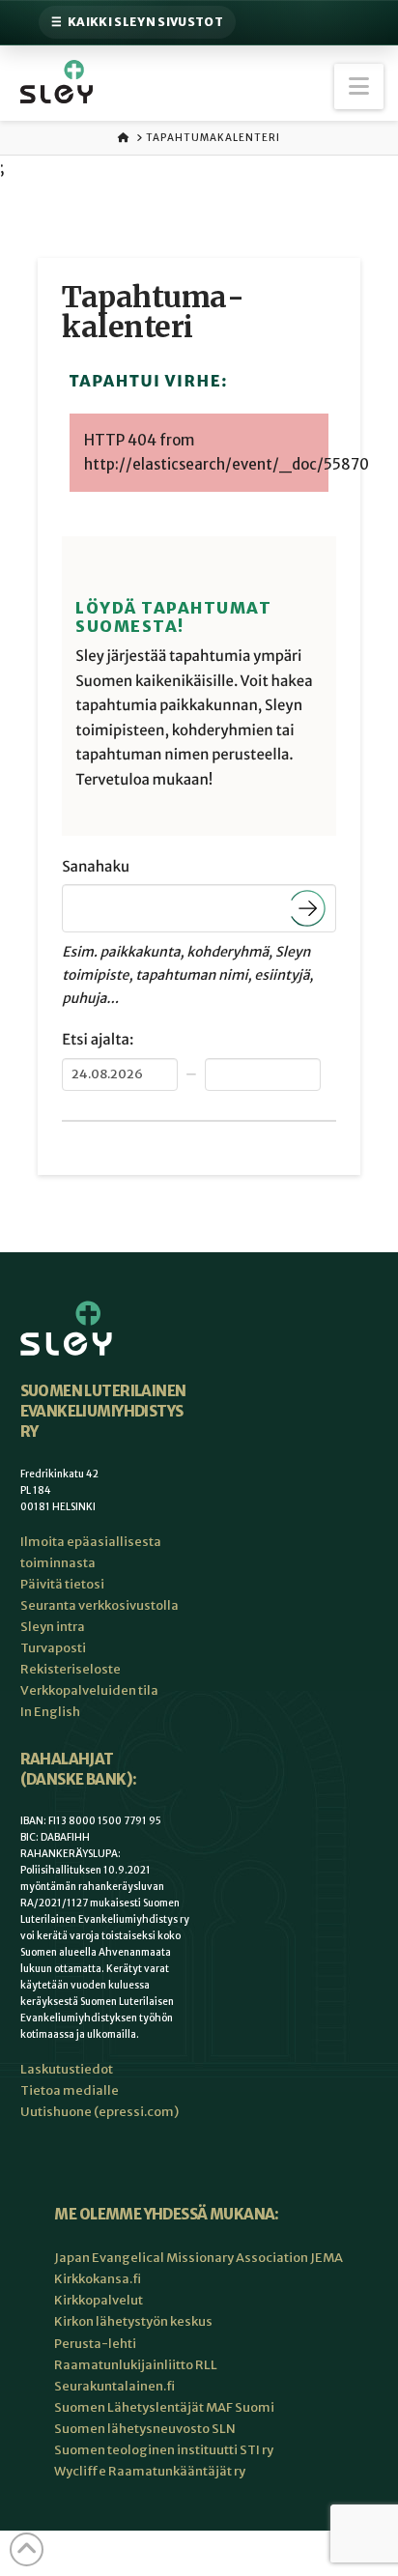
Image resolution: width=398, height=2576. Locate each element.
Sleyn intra (53, 1627)
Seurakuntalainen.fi (114, 2386)
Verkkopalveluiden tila (89, 1690)
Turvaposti (53, 1648)
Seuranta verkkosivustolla (99, 1605)
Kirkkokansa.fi (98, 2279)
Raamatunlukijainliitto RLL (136, 2365)
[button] (359, 86)
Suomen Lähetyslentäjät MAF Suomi (164, 2407)
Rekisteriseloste (71, 1669)
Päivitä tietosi (62, 1584)
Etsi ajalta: (98, 1040)
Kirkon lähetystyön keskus (133, 2321)
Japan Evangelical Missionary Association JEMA (199, 2258)
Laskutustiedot (67, 2069)
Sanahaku (96, 867)
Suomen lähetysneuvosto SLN (145, 2429)
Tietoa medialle (70, 2090)
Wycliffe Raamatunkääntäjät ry (150, 2471)
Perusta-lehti (95, 2344)
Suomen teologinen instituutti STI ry (164, 2450)
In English (50, 1712)
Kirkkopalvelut (99, 2300)
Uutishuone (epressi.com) (99, 2112)
